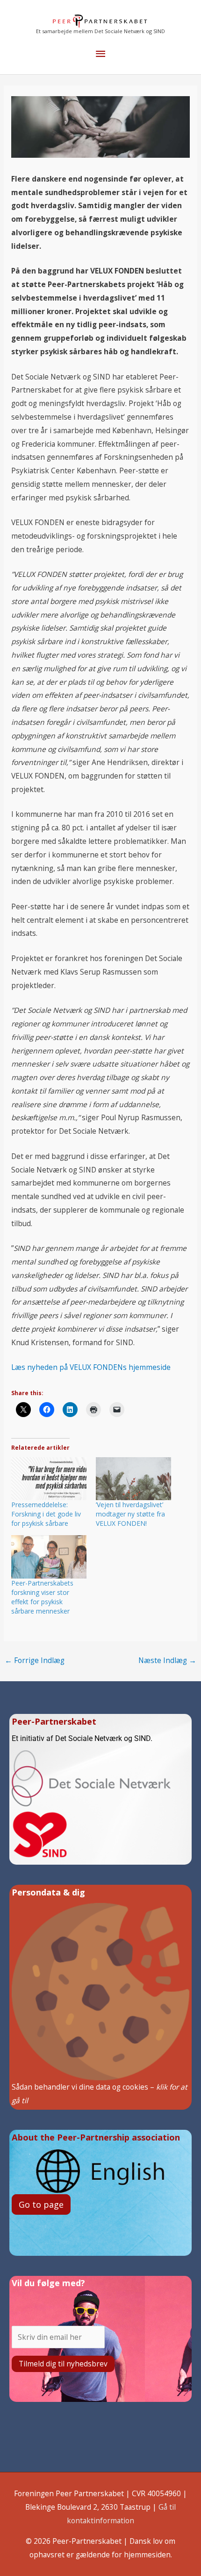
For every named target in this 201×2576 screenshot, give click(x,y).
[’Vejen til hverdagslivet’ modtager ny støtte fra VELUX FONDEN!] (133, 1479)
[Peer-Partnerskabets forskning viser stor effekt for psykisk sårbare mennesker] (49, 1557)
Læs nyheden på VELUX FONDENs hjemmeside (91, 1367)
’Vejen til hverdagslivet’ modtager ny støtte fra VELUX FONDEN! (130, 1514)
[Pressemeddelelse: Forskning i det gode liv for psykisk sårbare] (49, 1479)
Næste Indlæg (167, 1660)
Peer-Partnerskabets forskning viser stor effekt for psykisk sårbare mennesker (42, 1597)
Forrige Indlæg (35, 1660)
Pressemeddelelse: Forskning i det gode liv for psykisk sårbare (46, 1514)
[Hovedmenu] (100, 54)
